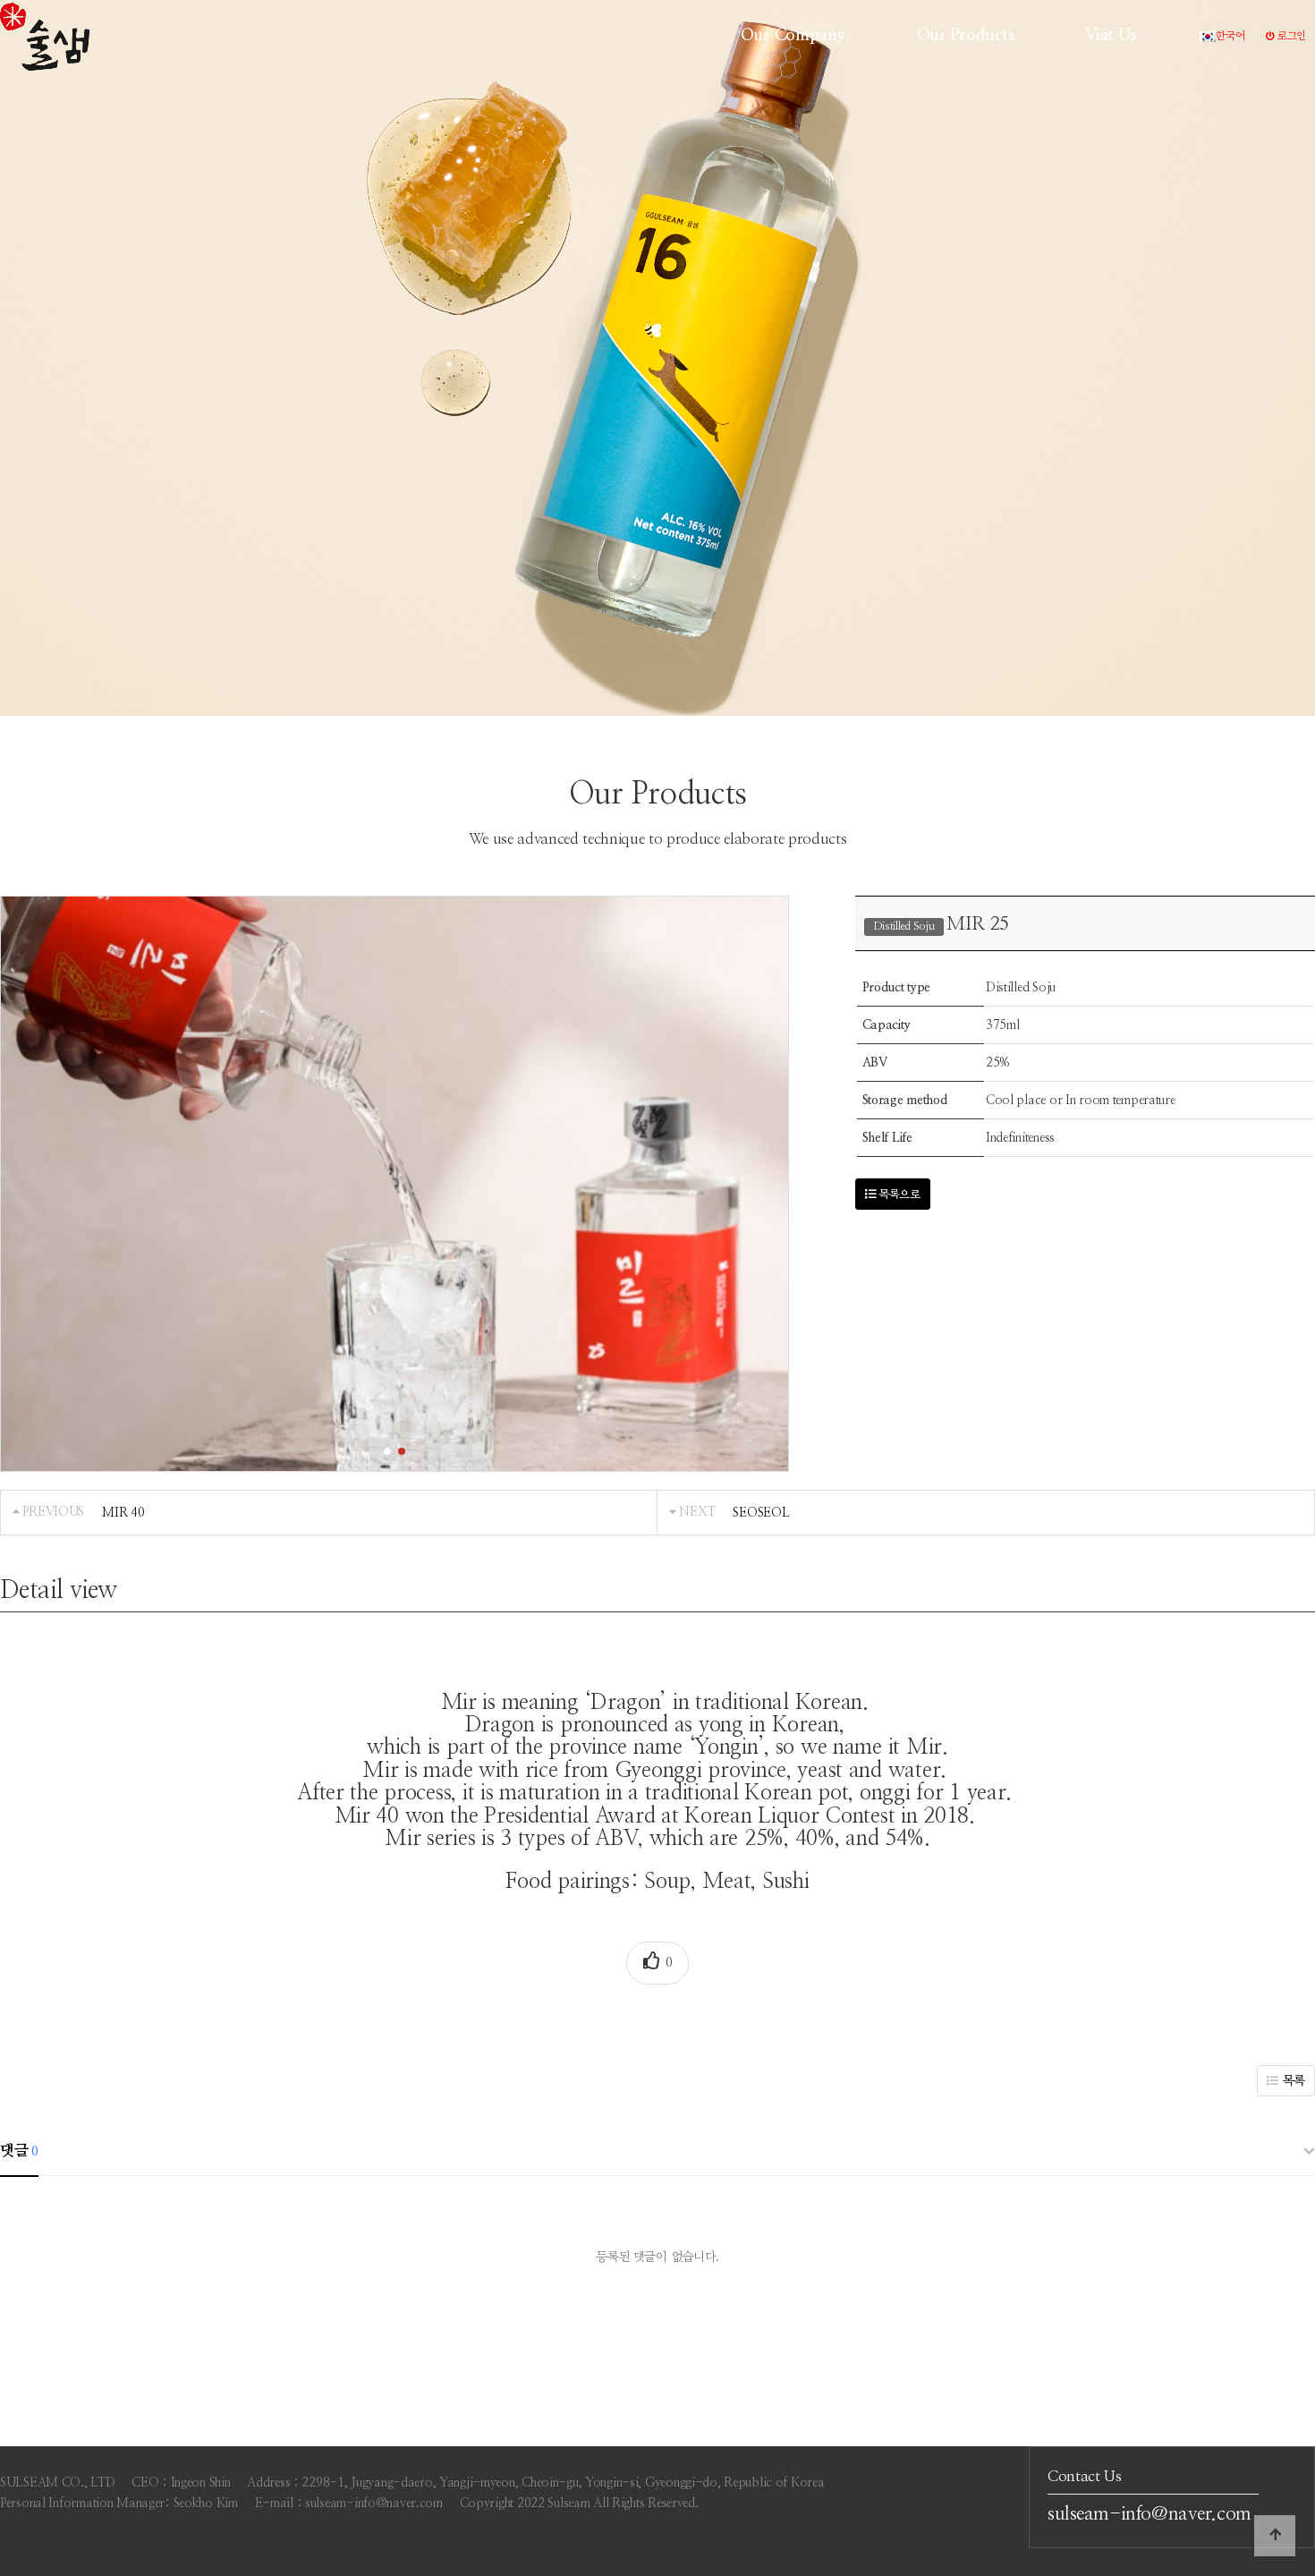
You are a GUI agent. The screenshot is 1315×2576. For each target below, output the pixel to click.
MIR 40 (123, 1512)
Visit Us (1111, 35)
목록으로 (898, 1195)
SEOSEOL (761, 1512)
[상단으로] (1275, 2536)
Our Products (966, 35)
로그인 (1290, 36)
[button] (387, 1451)
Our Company (793, 35)
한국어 (1230, 36)
